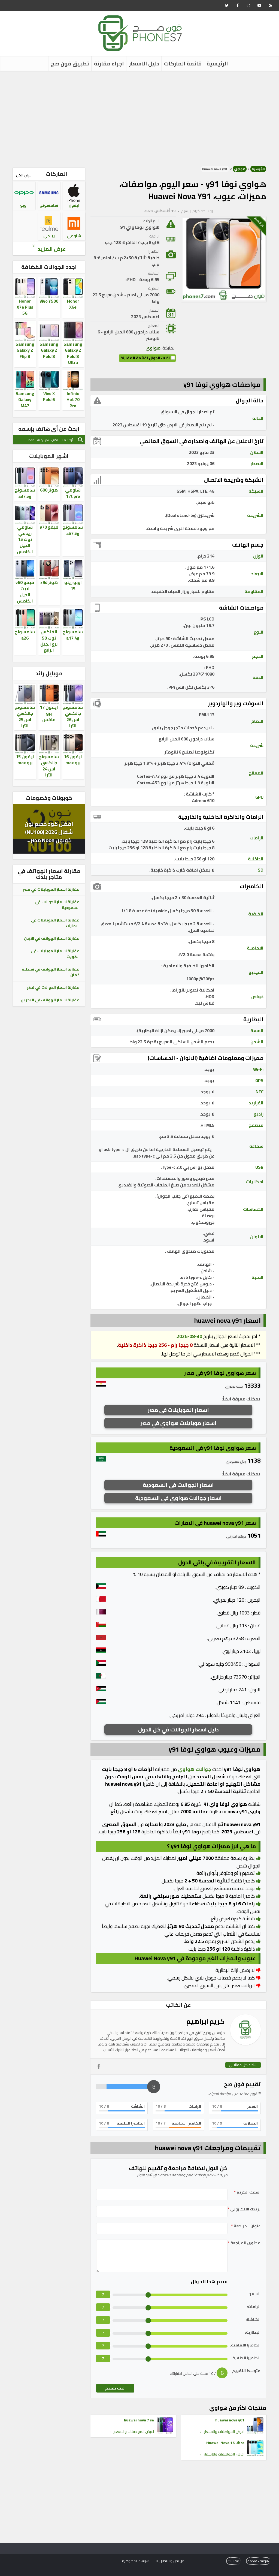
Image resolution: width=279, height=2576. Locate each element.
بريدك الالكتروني (244, 2209)
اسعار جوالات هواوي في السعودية (178, 1498)
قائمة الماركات (183, 63)
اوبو (24, 205)
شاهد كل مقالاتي (243, 2065)
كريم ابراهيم (190, 211)
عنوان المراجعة (246, 2226)
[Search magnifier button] (80, 440)
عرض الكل (24, 175)
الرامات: (254, 2307)
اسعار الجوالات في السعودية (178, 1485)
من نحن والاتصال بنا (170, 2561)
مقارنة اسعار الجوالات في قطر (53, 987)
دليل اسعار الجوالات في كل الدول (178, 1729)
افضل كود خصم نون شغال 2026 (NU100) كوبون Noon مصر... (49, 832)
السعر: (255, 2294)
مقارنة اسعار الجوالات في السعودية (57, 905)
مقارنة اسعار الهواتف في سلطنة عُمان (51, 972)
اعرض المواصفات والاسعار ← (222, 2432)
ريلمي (49, 236)
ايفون (74, 205)
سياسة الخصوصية (136, 2561)
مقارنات (233, 2561)
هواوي (240, 169)
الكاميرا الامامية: (245, 2345)
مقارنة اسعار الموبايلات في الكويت (55, 954)
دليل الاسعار (144, 63)
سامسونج (49, 205)
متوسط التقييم (246, 2371)
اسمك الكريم (247, 2192)
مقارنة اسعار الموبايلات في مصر (51, 889)
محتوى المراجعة (244, 2243)
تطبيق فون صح (70, 63)
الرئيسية (217, 63)
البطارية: (253, 2332)
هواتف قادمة (258, 2561)
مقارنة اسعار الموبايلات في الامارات (55, 923)
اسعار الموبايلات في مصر (178, 1410)
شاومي (74, 236)
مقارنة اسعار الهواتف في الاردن (52, 938)
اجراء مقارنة (109, 63)
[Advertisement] (139, 117)
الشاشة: (253, 2320)
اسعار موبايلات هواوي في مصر (178, 1423)
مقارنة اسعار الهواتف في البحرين (50, 1000)
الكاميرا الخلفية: (246, 2358)
